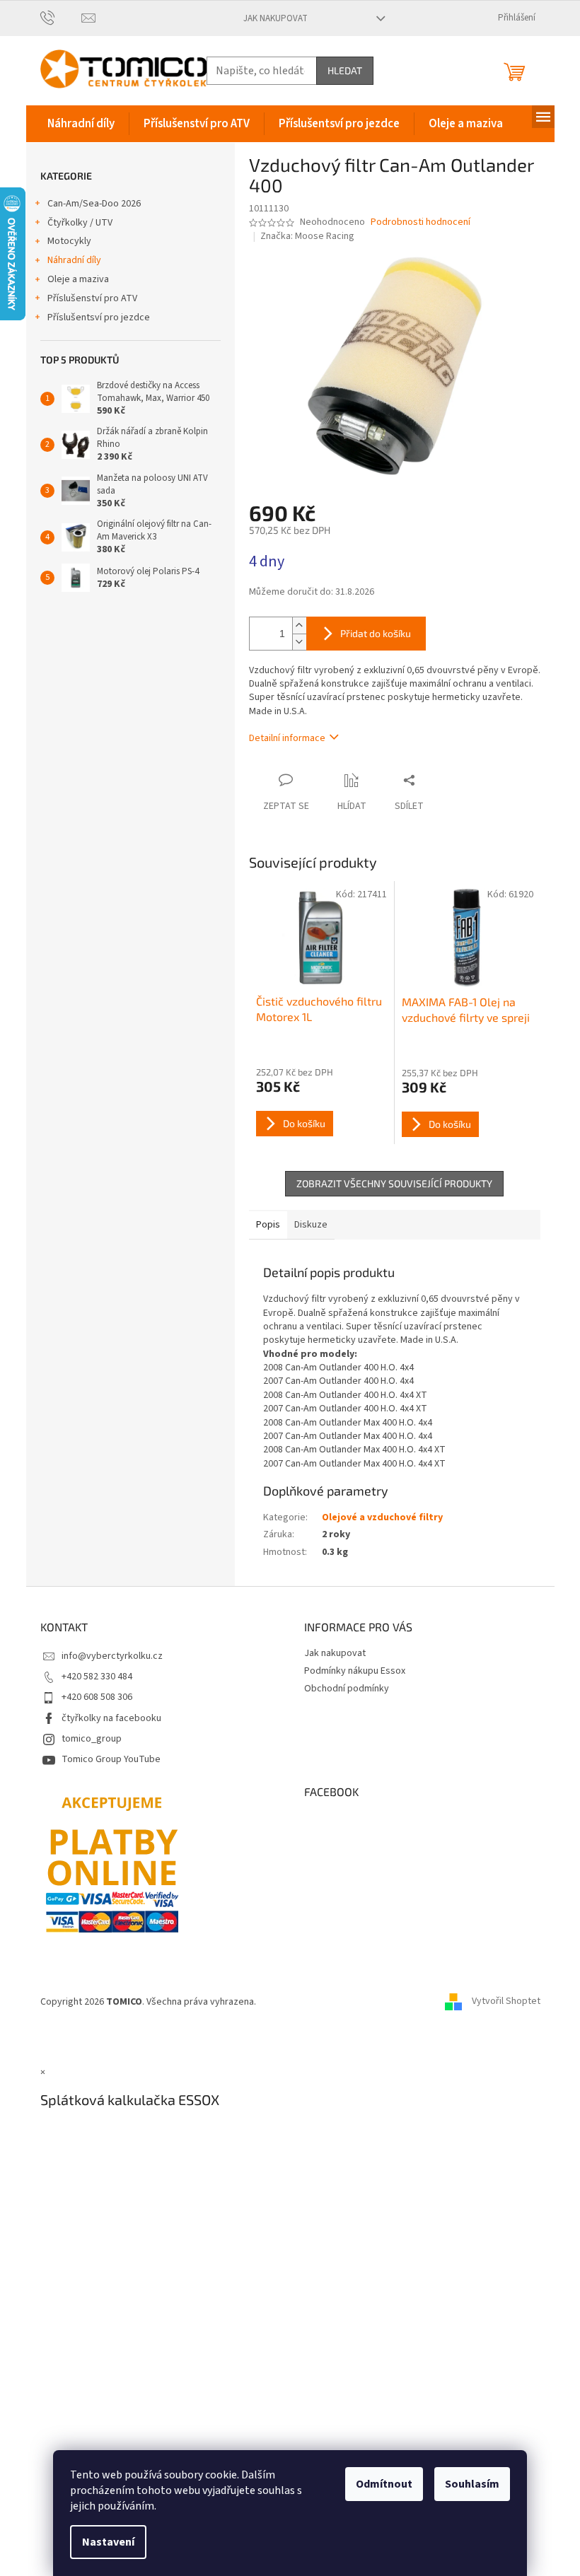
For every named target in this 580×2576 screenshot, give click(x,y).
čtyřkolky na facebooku (111, 1718)
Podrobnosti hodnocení (420, 222)
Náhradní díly (74, 260)
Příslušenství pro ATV (92, 298)
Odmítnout (384, 2484)
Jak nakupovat (275, 18)
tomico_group (92, 1739)
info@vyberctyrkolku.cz (112, 1656)
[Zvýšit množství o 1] (299, 625)
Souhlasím (472, 2484)
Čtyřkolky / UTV (80, 223)
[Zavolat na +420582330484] (61, 18)
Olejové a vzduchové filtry (382, 1517)
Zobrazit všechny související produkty (394, 1183)
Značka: (307, 236)
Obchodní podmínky (347, 1689)
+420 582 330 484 (97, 1677)
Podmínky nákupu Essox (355, 1671)
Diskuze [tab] (311, 1225)
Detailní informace (287, 738)
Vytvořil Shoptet (506, 2002)
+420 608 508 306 (97, 1697)
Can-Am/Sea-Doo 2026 (94, 204)
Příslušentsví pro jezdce (99, 317)
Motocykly (69, 241)
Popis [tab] (268, 1225)
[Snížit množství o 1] (299, 642)
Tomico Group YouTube (111, 1759)
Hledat (345, 70)
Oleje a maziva (78, 279)
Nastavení (108, 2542)
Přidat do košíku (376, 633)
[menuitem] (81, 124)
